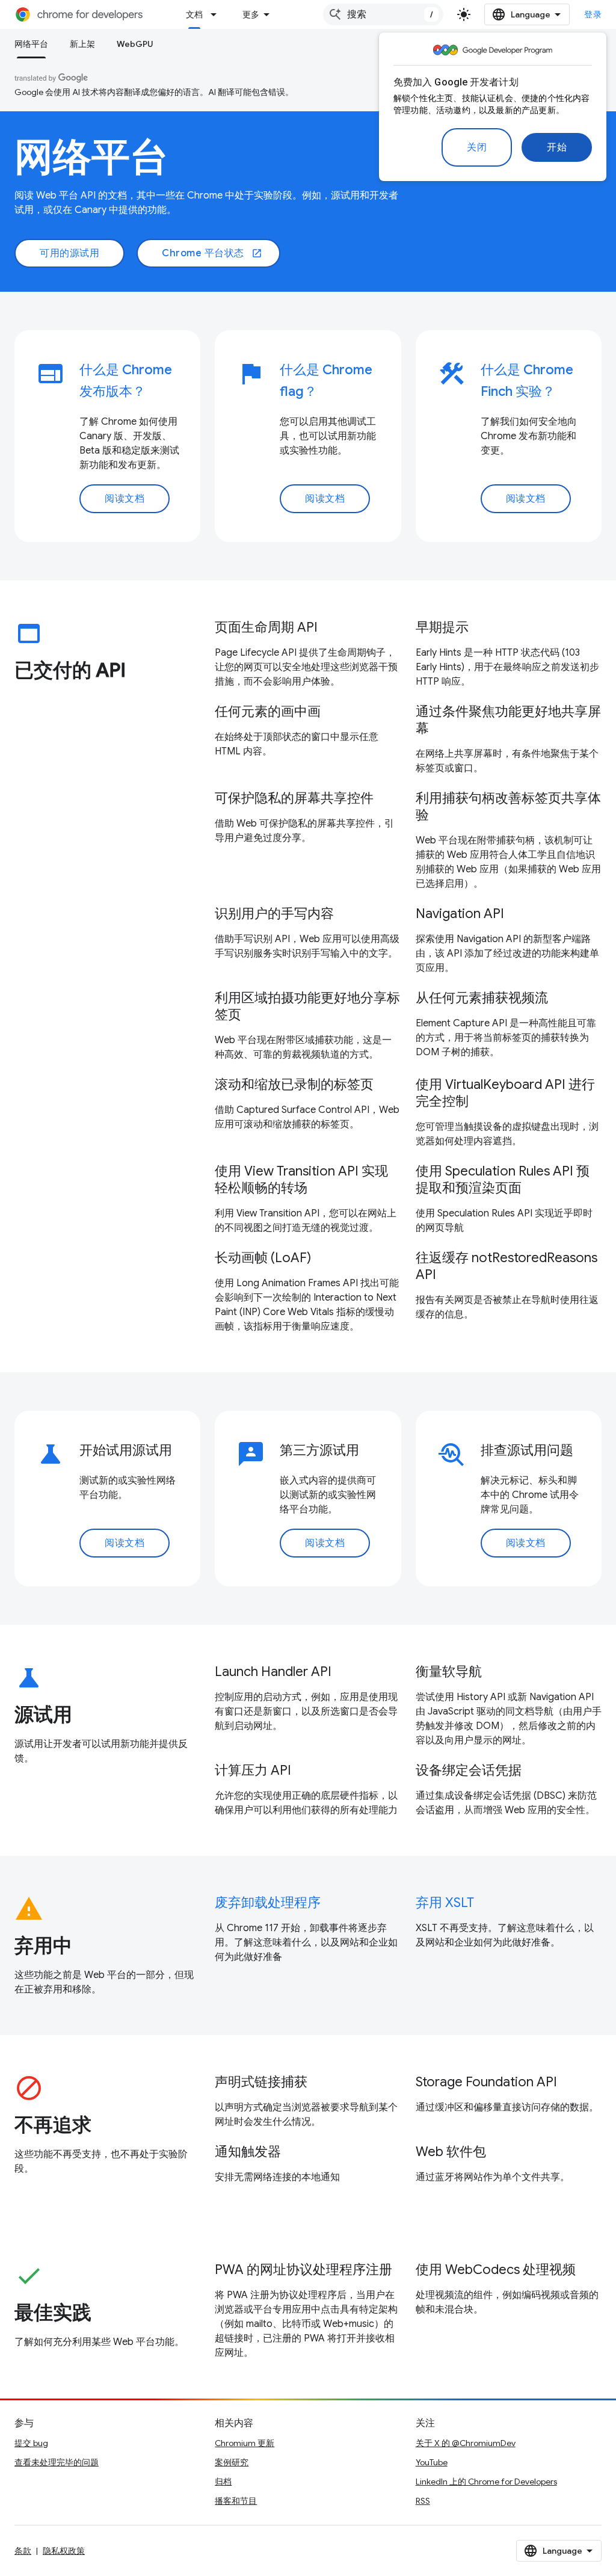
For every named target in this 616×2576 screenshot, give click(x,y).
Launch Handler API (273, 1672)
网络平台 (31, 44)
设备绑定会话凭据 (469, 1770)
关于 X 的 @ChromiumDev (466, 2443)
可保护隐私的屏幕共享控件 (294, 798)
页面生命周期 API (266, 627)
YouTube (432, 2462)
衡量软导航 (449, 1672)
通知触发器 (248, 2152)
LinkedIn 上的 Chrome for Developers (486, 2482)
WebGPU (135, 44)
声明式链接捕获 (261, 2082)
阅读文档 (125, 499)
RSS (423, 2501)
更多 (251, 14)
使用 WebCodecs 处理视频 (496, 2269)
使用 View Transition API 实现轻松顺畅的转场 (301, 1179)
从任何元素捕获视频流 (482, 998)
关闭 (477, 147)
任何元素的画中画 (268, 711)
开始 (557, 147)
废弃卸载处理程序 (268, 1903)
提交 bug (31, 2443)
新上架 (82, 44)
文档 (194, 14)
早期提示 (442, 627)
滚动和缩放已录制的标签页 (294, 1084)
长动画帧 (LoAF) (263, 1258)
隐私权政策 (64, 2551)
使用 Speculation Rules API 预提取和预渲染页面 (503, 1179)
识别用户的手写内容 (274, 914)
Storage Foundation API (486, 2082)
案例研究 (232, 2462)
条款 (23, 2551)
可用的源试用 (69, 253)
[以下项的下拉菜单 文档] (217, 14)
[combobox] (383, 14)
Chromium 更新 (245, 2443)
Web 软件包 (451, 2152)
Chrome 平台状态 (212, 253)
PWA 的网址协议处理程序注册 (303, 2269)
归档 (223, 2482)
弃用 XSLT (445, 1903)
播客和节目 (236, 2501)
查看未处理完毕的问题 (57, 2462)
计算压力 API (253, 1770)
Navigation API (460, 914)
